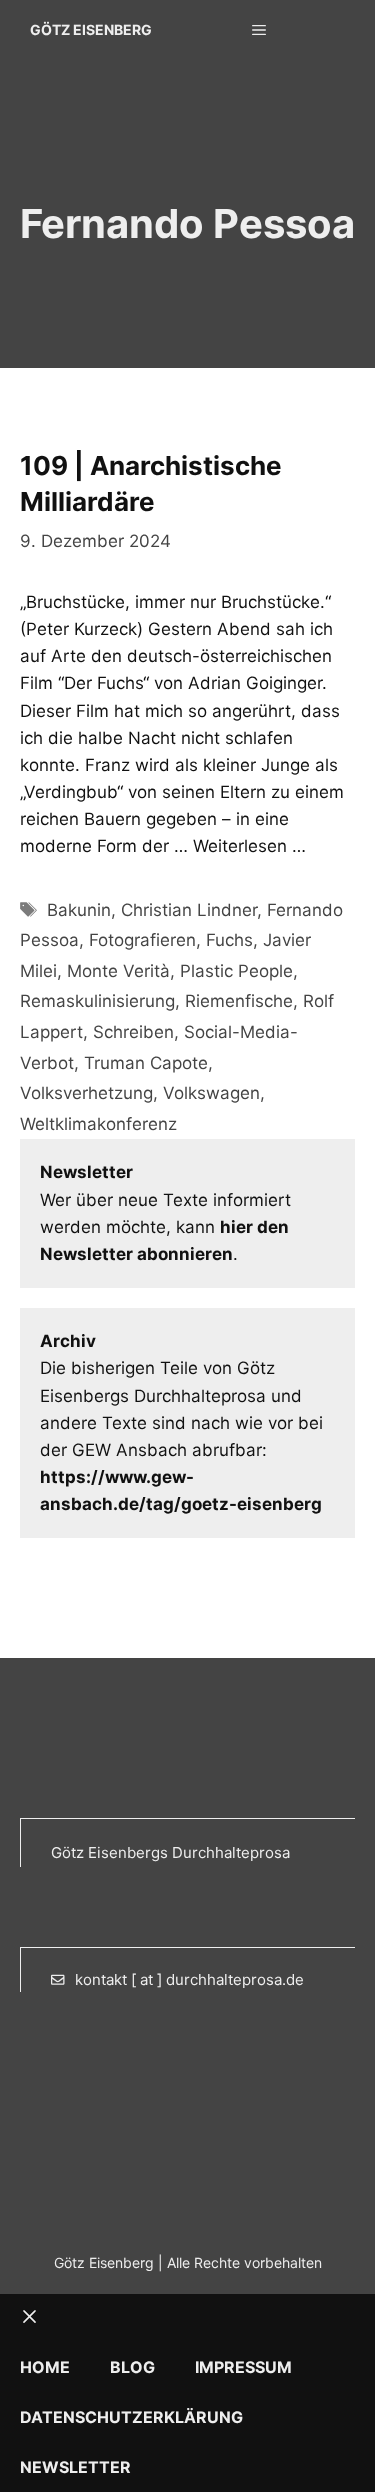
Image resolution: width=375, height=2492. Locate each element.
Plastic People (236, 971)
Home (45, 2367)
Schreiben (133, 1032)
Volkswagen (211, 1093)
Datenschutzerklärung (131, 2417)
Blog (132, 2367)
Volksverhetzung (86, 1093)
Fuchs (229, 940)
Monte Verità (118, 971)
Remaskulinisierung (97, 1001)
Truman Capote (146, 1063)
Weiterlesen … (249, 846)
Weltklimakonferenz (98, 1124)
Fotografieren (142, 940)
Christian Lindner (189, 910)
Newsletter (75, 2467)
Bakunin (79, 910)
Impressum (243, 2367)
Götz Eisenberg (91, 29)
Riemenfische (239, 1001)
